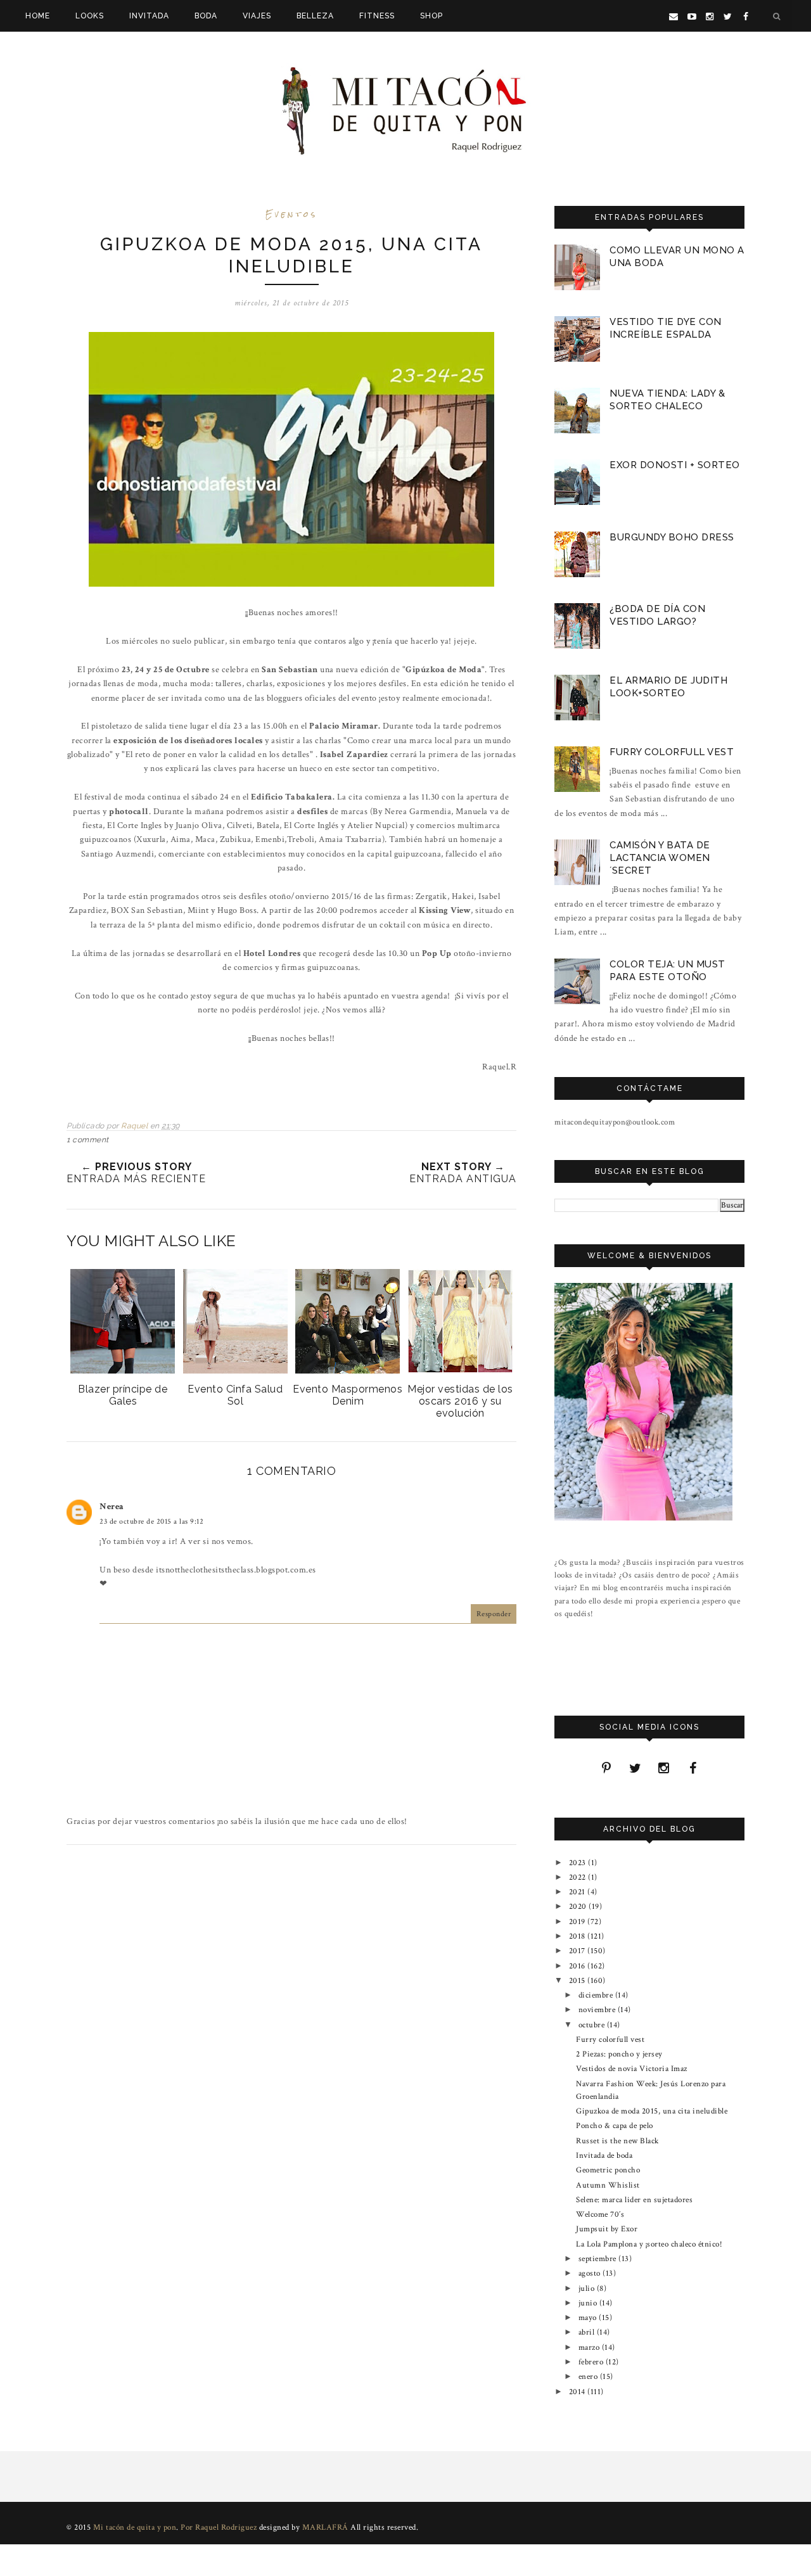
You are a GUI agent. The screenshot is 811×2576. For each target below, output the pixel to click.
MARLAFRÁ (325, 2528)
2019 (578, 1922)
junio (589, 2303)
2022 (579, 1877)
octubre (593, 2025)
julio (588, 2288)
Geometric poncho (608, 2170)
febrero (592, 2362)
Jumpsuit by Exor (607, 2229)
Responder (494, 1614)
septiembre (599, 2259)
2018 (578, 1936)
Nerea (112, 1507)
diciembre (597, 1995)
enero (589, 2376)
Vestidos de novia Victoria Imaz (632, 2069)
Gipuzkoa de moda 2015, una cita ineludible (652, 2111)
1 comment (88, 1140)
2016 (578, 1966)
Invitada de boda (604, 2155)
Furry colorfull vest (672, 752)
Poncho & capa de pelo (615, 2126)
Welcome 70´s (600, 2214)
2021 (578, 1892)
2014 (578, 2392)
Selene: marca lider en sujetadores (634, 2200)
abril (588, 2332)
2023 (579, 1863)
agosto (591, 2273)
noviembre (598, 2010)
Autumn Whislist (608, 2185)
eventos (291, 214)
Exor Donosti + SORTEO (675, 465)
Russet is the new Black (617, 2141)
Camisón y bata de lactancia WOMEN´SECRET (660, 858)
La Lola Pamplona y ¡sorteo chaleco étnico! (649, 2244)
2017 (578, 1951)
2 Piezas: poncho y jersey (619, 2054)
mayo (589, 2318)
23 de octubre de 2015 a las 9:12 (151, 1521)
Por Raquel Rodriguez (219, 2528)
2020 (579, 1906)
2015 (578, 1980)
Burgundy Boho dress (672, 537)
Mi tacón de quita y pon (135, 2528)
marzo (590, 2347)
